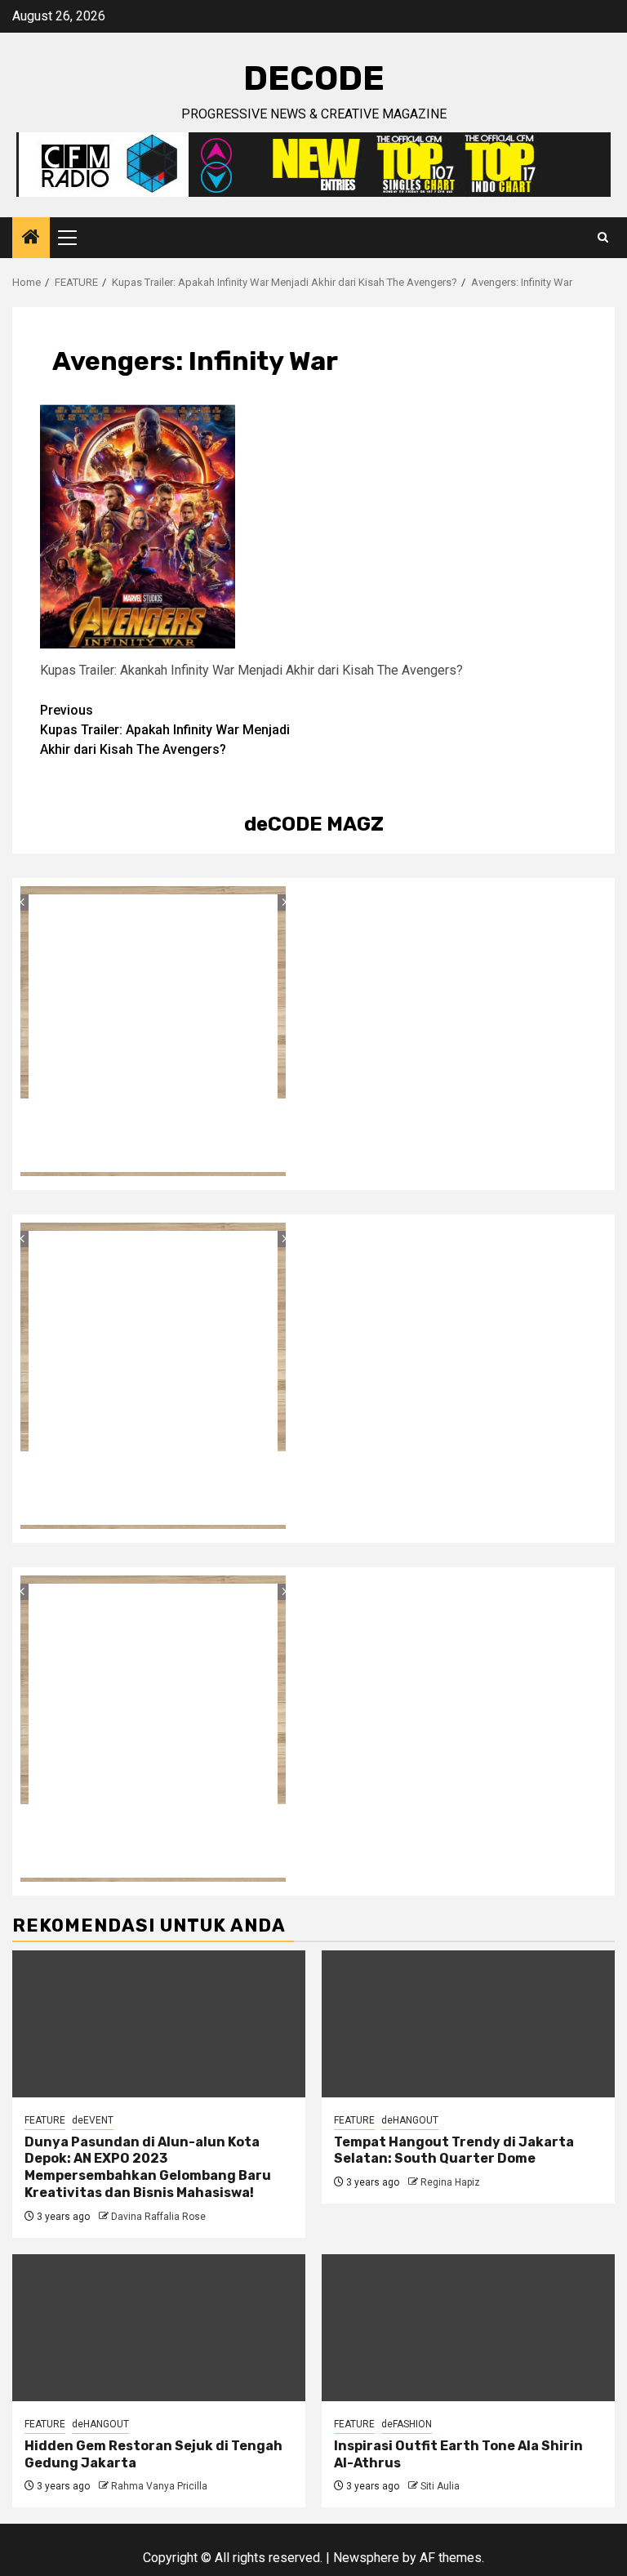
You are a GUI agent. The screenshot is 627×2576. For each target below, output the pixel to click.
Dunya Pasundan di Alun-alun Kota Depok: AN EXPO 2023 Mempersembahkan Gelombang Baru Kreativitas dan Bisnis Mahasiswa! (148, 2167)
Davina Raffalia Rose (158, 2217)
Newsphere (366, 2558)
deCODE (314, 78)
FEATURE (45, 2120)
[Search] (603, 238)
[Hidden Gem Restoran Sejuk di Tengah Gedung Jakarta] (159, 2328)
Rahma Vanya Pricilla (159, 2486)
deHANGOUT (410, 2120)
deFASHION (407, 2424)
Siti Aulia (440, 2486)
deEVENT (93, 2120)
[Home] (31, 238)
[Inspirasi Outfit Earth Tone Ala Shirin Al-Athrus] (468, 2328)
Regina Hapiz (450, 2182)
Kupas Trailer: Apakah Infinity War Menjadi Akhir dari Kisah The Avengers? (165, 730)
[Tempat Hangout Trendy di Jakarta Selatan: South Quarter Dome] (468, 2024)
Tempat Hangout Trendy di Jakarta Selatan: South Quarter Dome (454, 2150)
